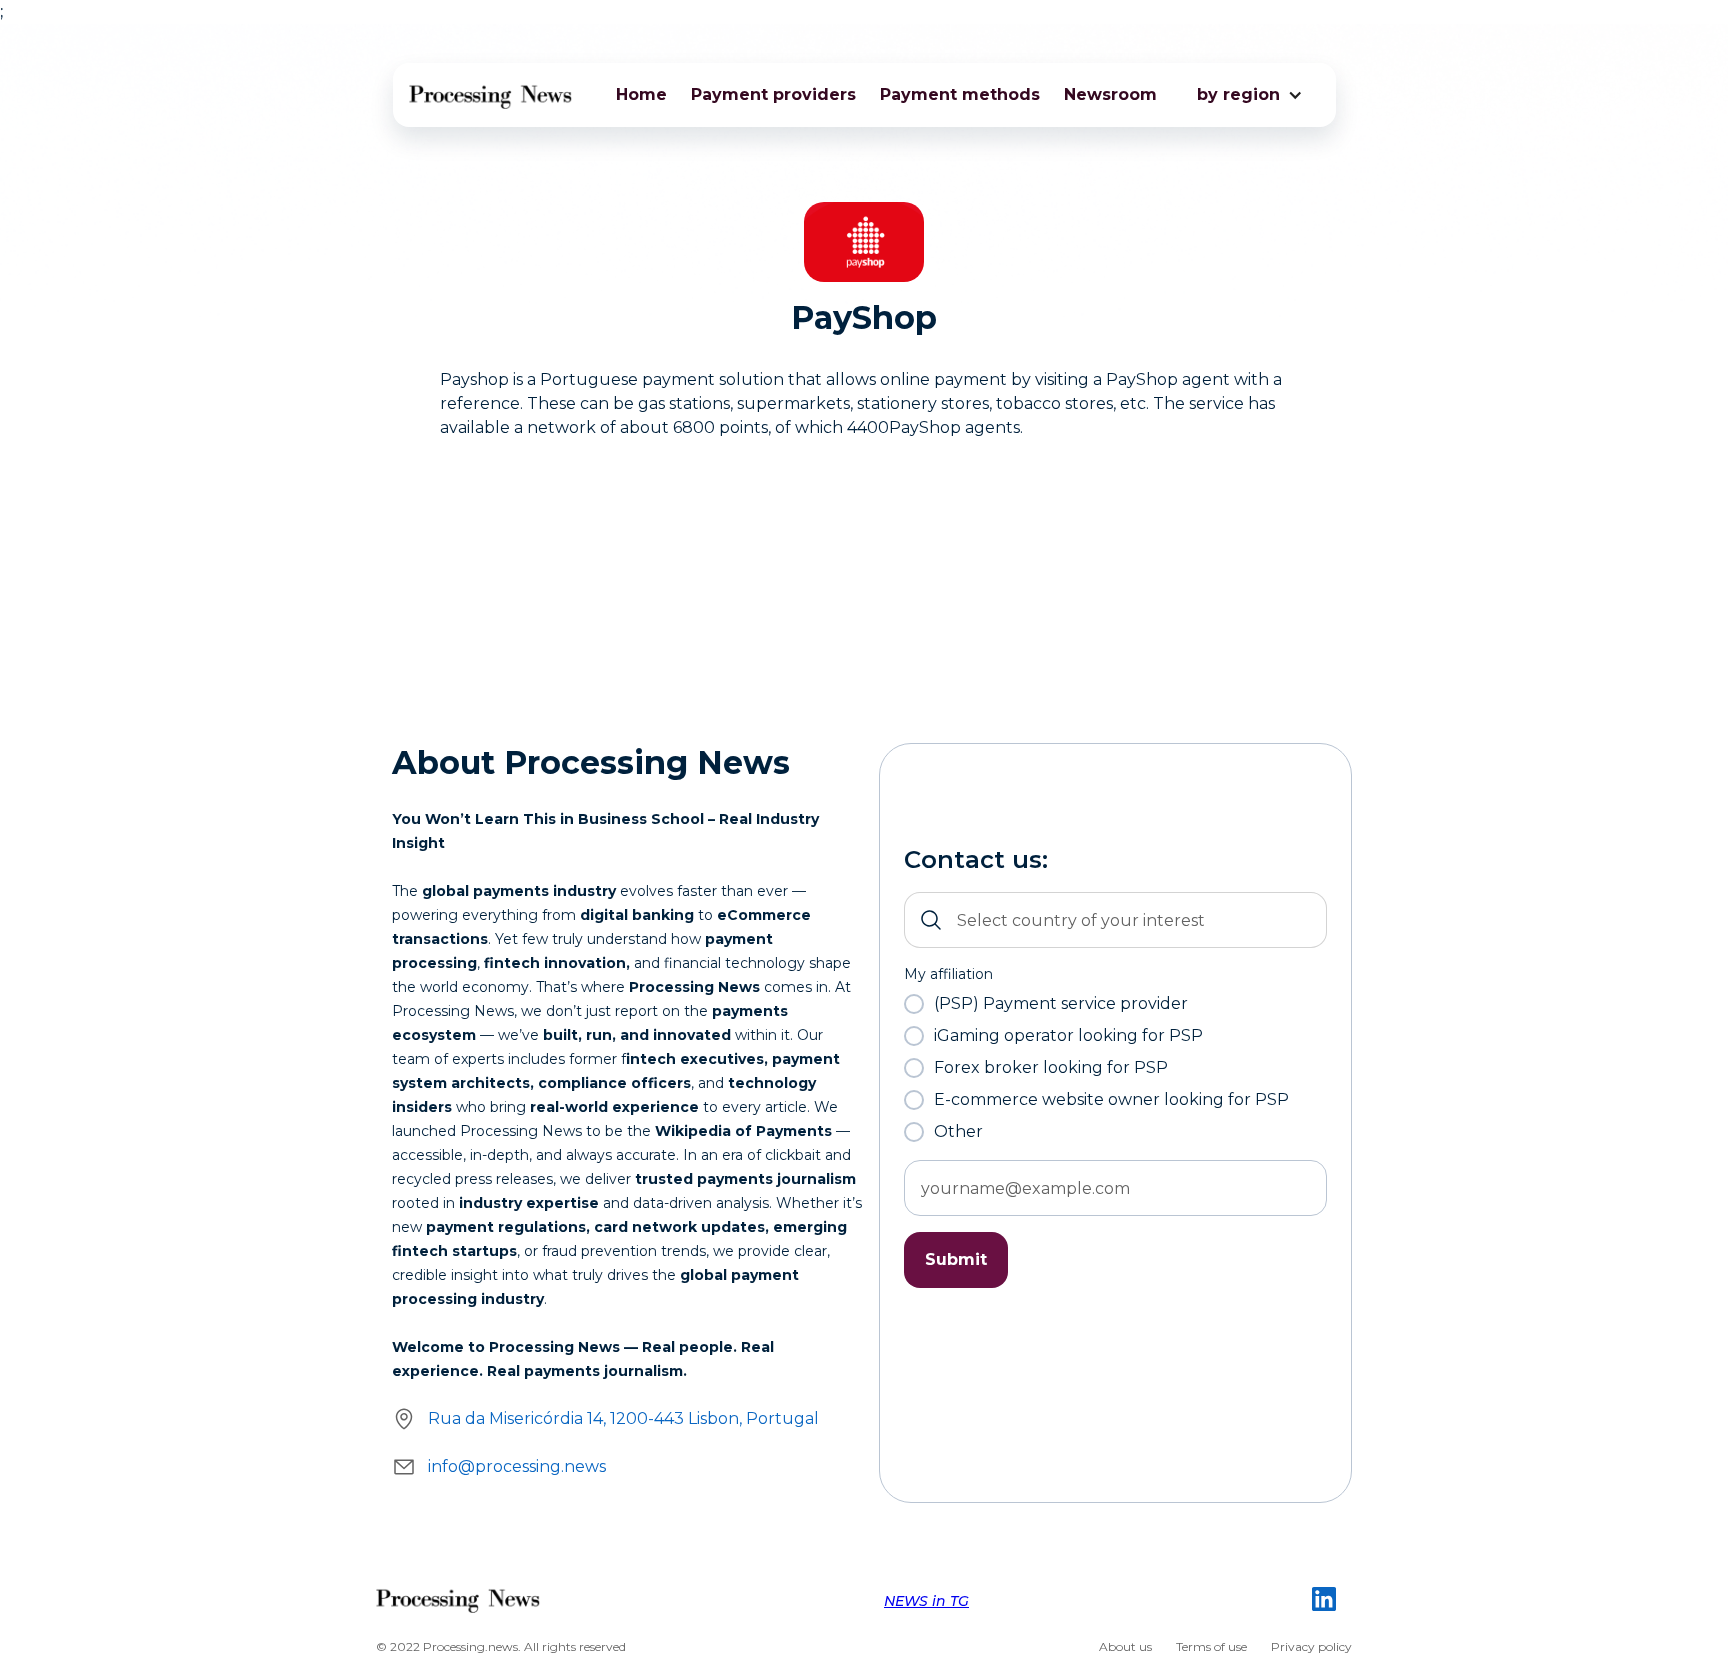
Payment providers (773, 94)
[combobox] (1115, 920)
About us (1125, 1646)
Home (641, 94)
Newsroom (1110, 94)
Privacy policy (1311, 1646)
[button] (1238, 95)
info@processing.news (517, 1466)
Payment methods (960, 94)
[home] (491, 95)
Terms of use (1211, 1646)
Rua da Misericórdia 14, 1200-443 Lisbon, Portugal (623, 1418)
